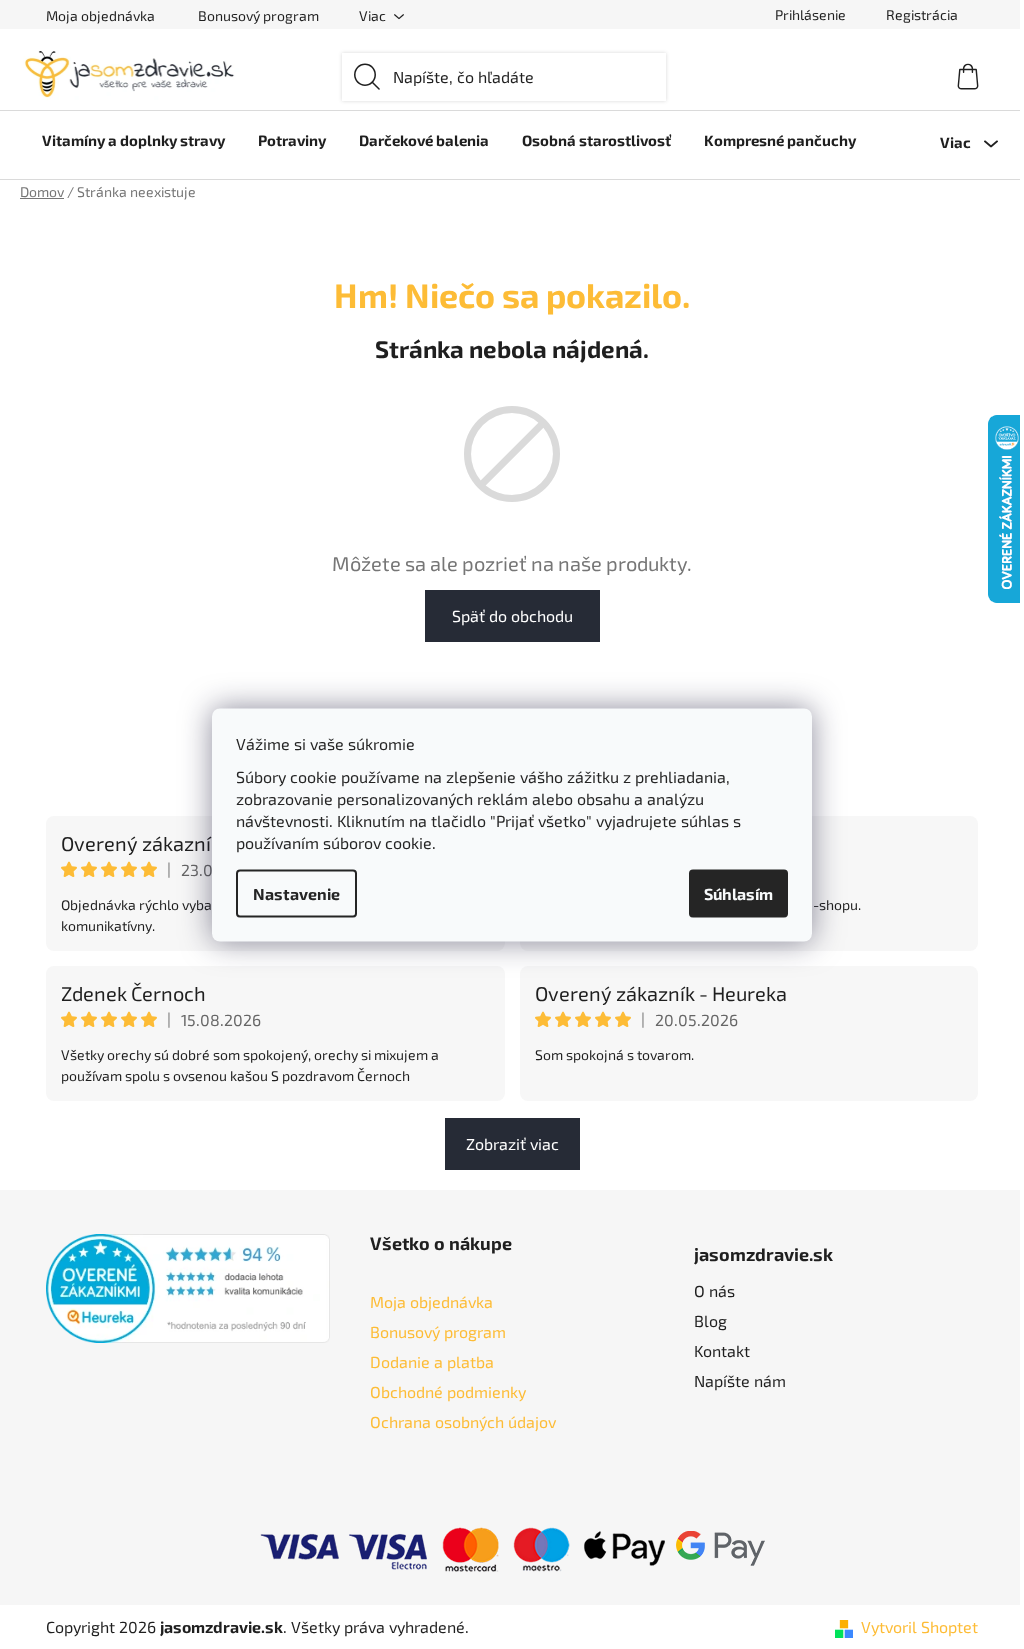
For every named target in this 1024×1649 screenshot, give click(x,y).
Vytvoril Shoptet (919, 1626)
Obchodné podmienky (448, 1391)
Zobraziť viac (512, 1143)
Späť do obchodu (512, 615)
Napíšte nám (740, 1380)
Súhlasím (738, 892)
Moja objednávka (100, 15)
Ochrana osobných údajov (463, 1421)
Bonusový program (258, 15)
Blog (710, 1320)
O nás (714, 1290)
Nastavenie (296, 892)
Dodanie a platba (432, 1361)
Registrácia (922, 14)
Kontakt (722, 1350)
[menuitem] (133, 140)
